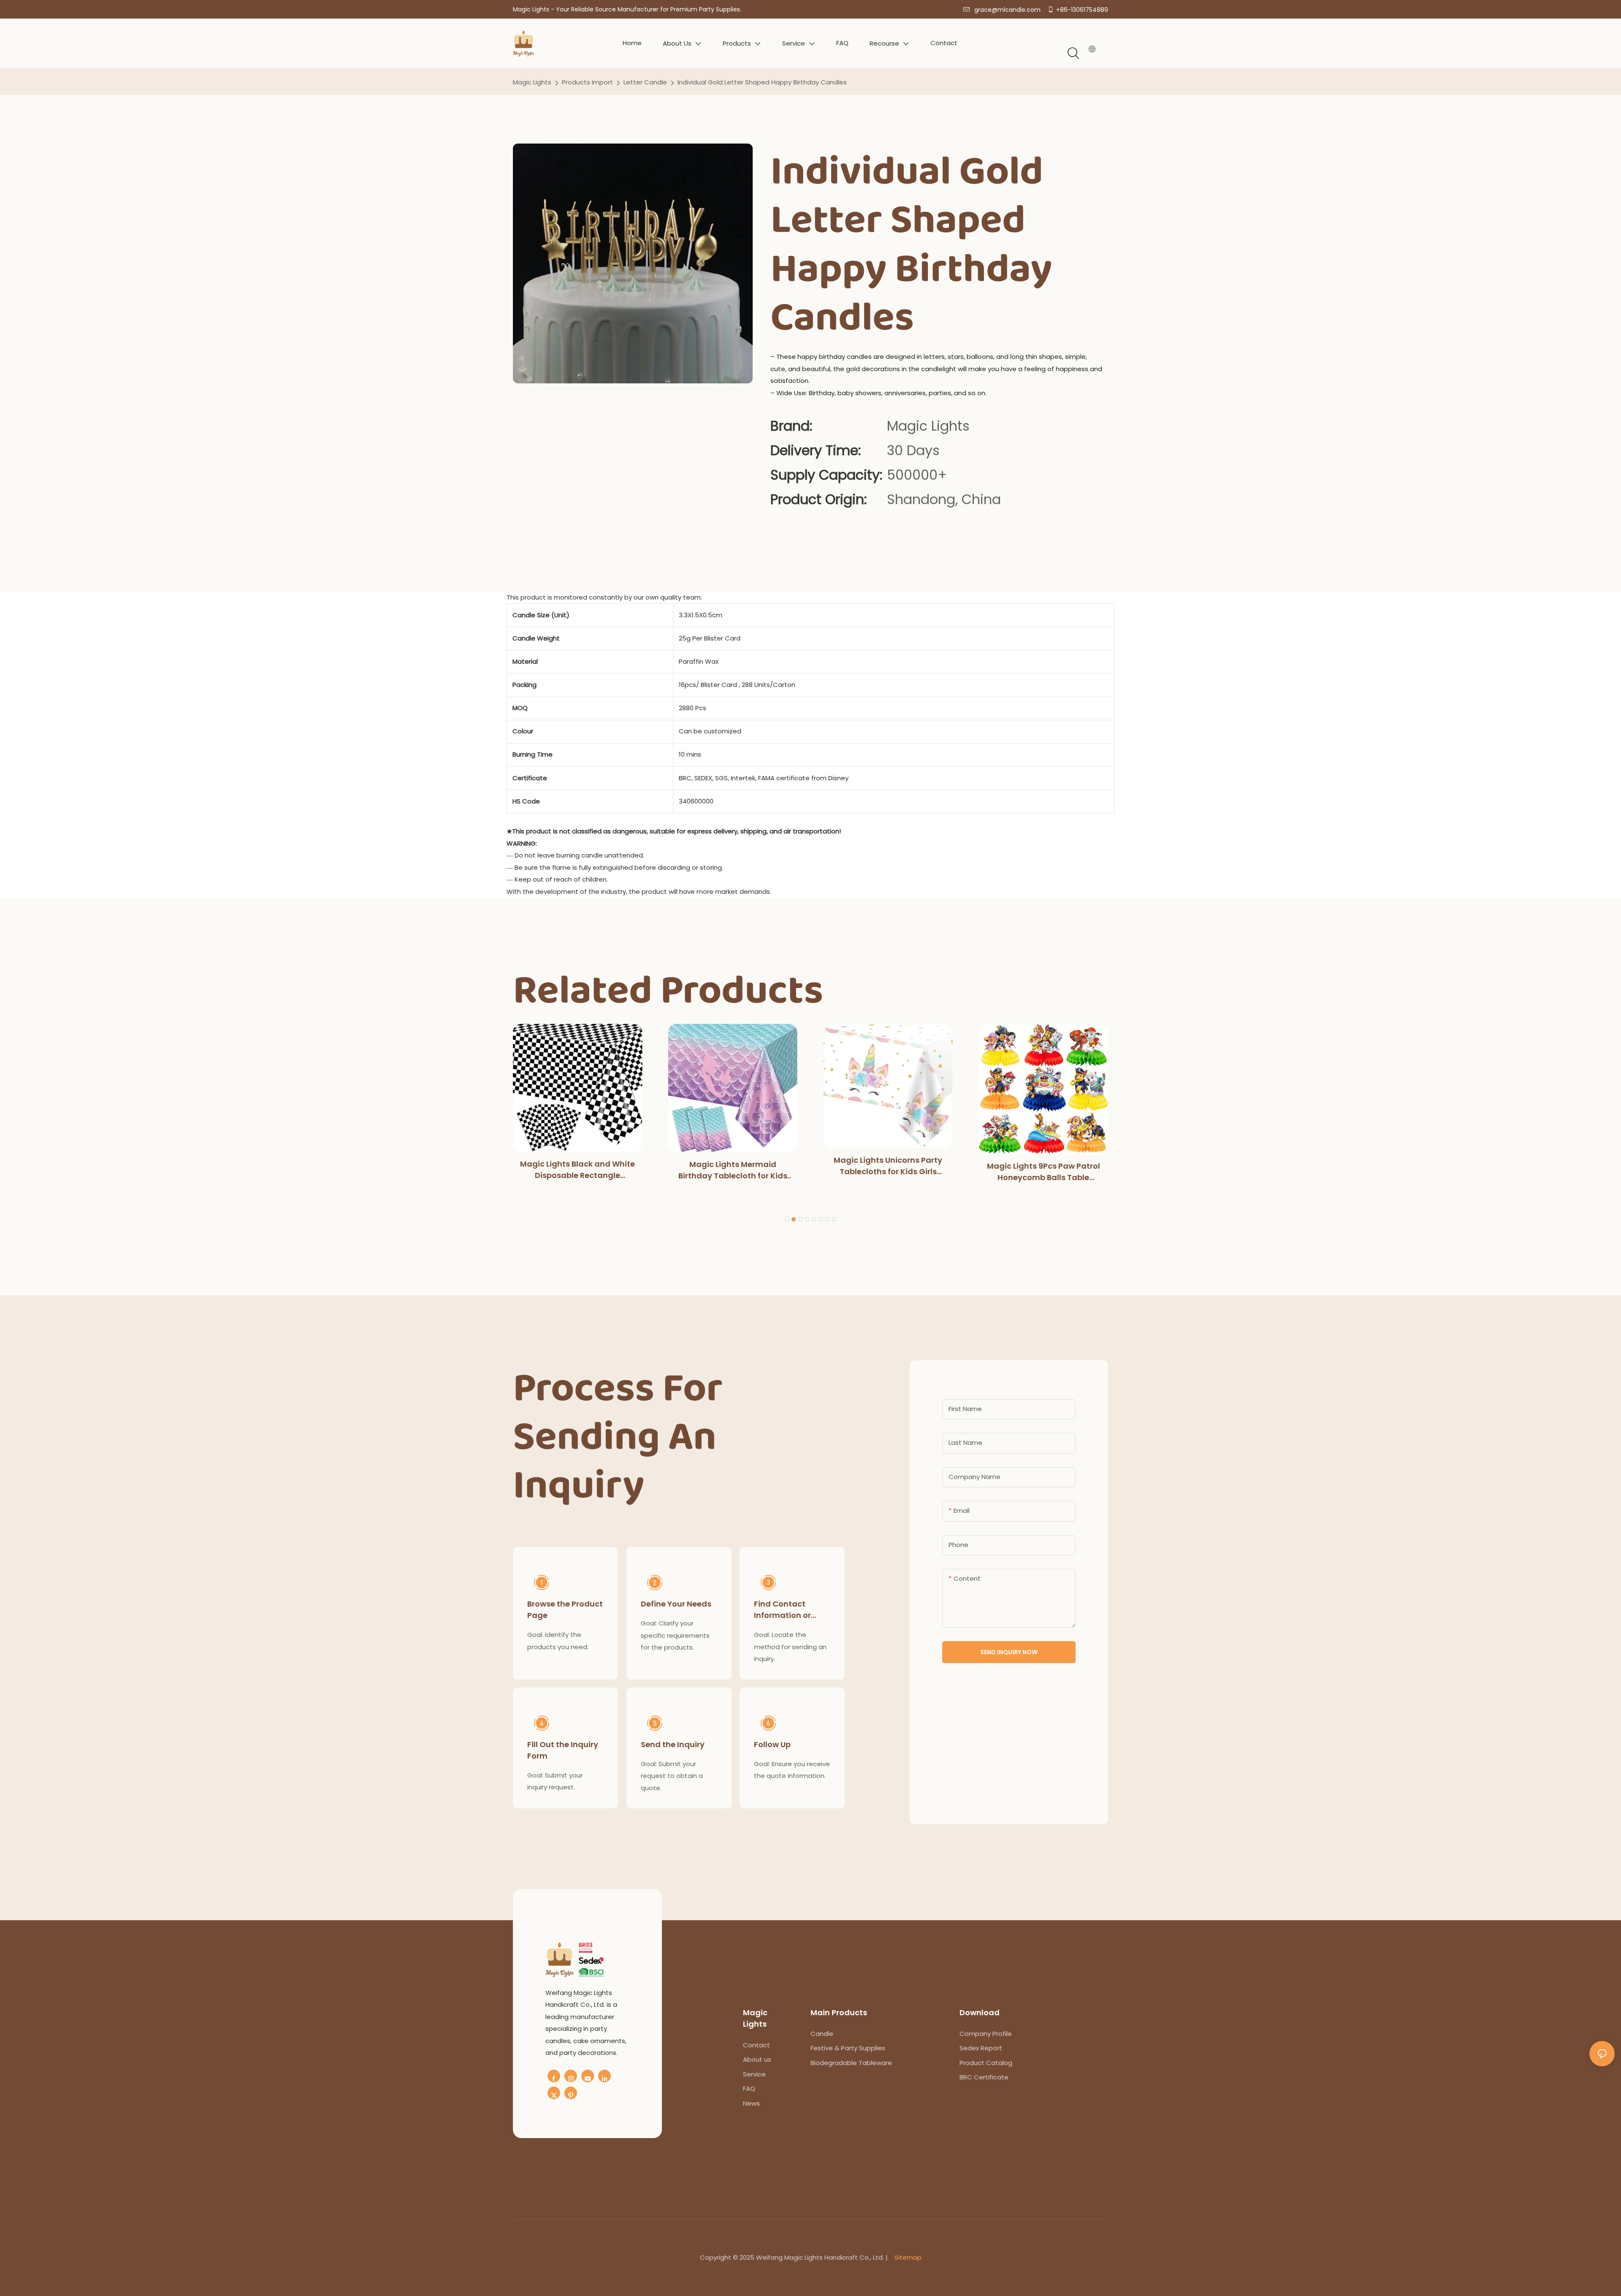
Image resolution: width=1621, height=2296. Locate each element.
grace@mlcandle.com (1007, 10)
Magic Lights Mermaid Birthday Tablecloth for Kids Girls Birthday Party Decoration (733, 1170)
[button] (787, 1219)
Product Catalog (986, 2063)
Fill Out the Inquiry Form (563, 1750)
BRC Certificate (984, 2077)
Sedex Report (981, 2048)
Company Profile (986, 2034)
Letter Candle (645, 82)
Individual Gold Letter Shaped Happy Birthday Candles (762, 82)
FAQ (749, 2088)
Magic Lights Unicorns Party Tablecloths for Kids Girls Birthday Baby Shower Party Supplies (888, 1166)
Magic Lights (532, 82)
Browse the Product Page (565, 1609)
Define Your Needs (676, 1604)
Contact (756, 2045)
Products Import (587, 82)
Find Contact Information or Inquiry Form (782, 1610)
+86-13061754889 (1082, 10)
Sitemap (908, 2257)
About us (757, 2059)
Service (754, 2074)
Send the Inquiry (673, 1744)
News (751, 2103)
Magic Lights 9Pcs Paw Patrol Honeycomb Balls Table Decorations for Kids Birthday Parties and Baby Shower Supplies (1044, 1172)
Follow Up (772, 1744)
